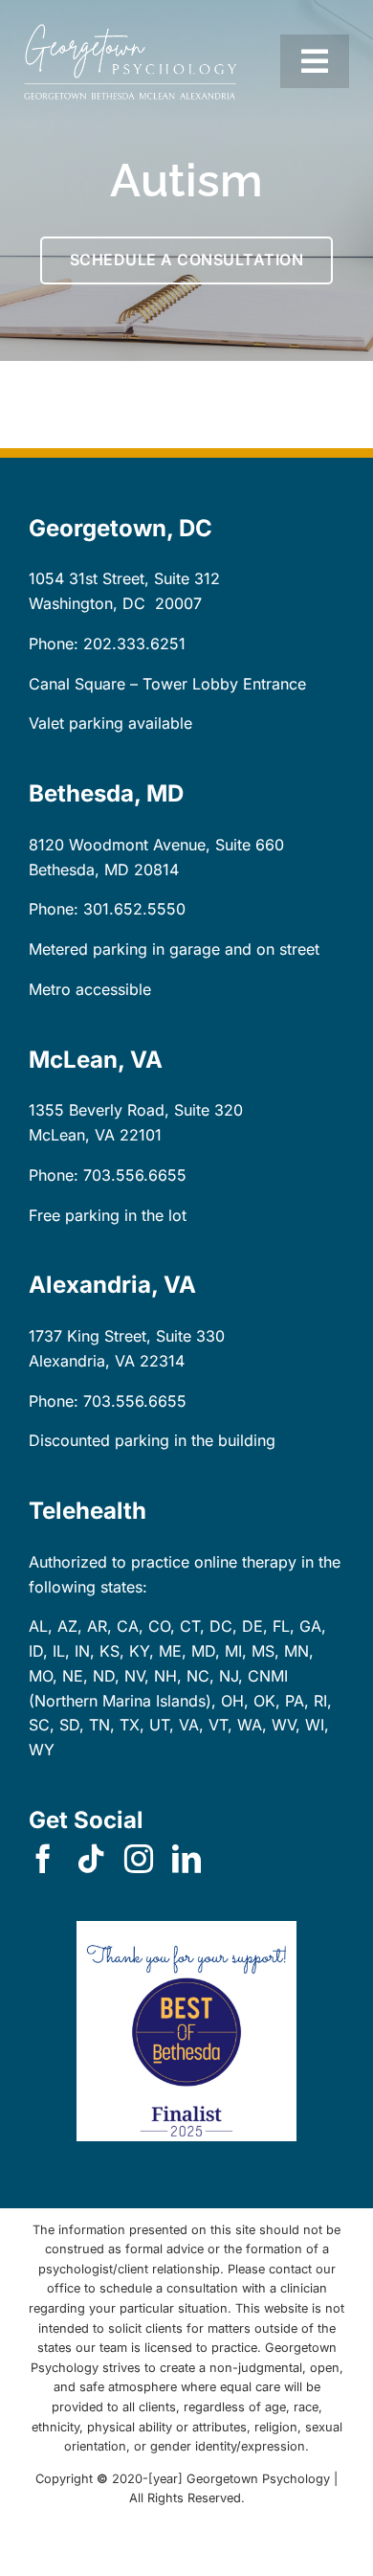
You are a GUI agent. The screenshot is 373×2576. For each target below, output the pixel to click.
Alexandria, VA (82, 1361)
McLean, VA (72, 1135)
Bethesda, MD (79, 870)
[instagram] (139, 1859)
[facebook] (43, 1859)
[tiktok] (91, 1859)
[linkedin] (186, 1859)
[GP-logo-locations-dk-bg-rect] (130, 32)
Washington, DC (87, 603)
